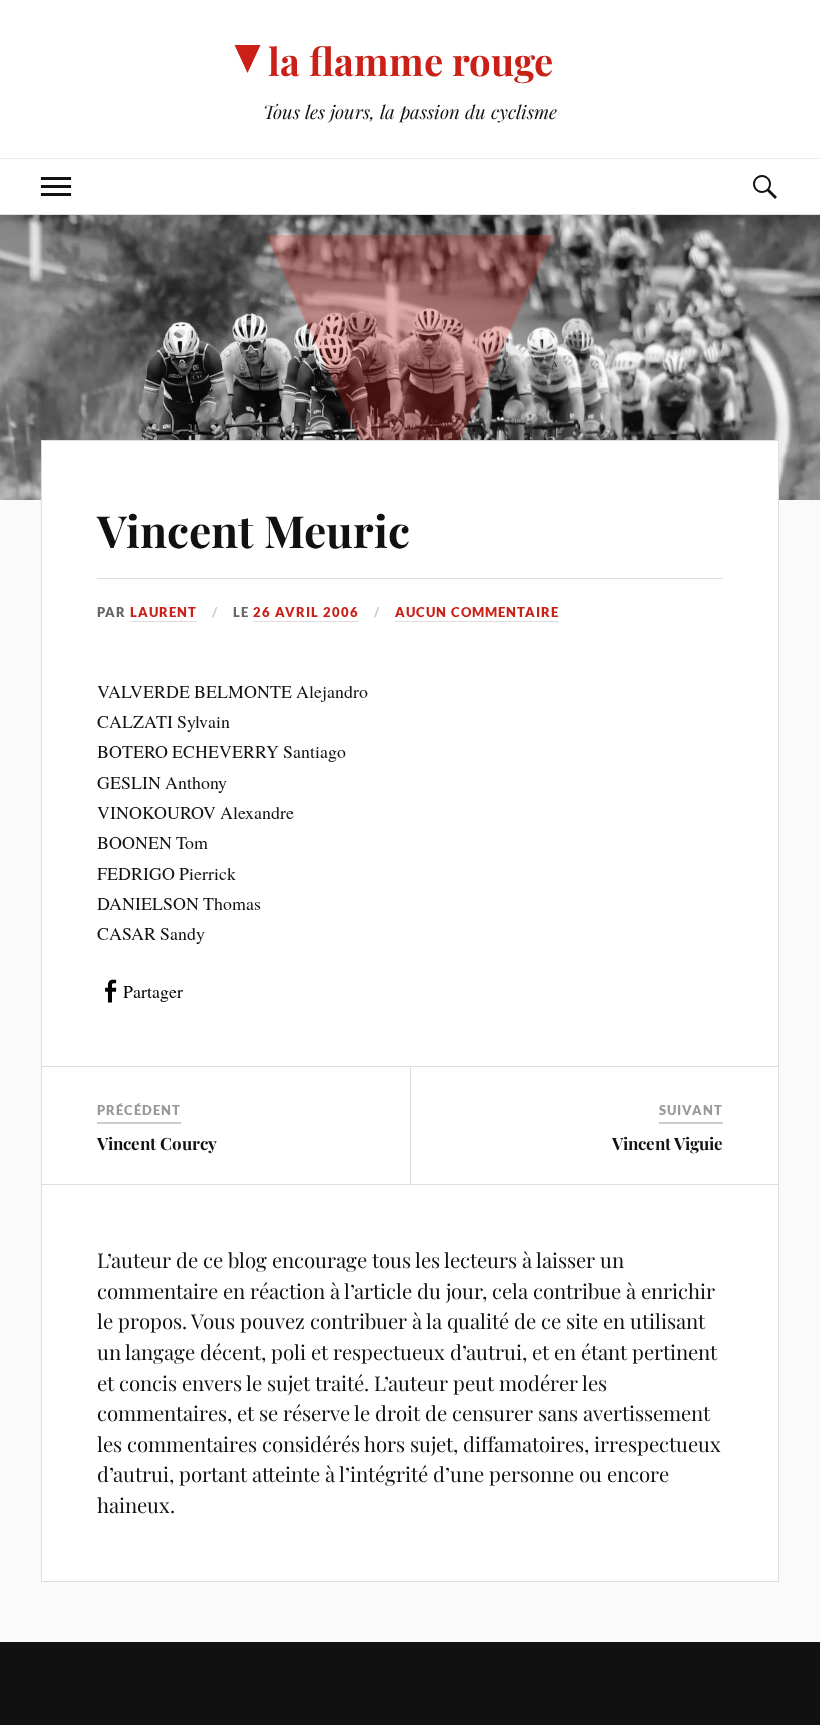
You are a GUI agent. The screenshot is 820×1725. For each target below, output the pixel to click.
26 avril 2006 (306, 612)
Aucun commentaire (477, 612)
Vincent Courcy (157, 1143)
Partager (153, 991)
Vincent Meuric (253, 529)
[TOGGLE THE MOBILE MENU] (56, 186)
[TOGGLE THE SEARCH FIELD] (764, 186)
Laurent (163, 612)
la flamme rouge (410, 60)
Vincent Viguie (667, 1143)
